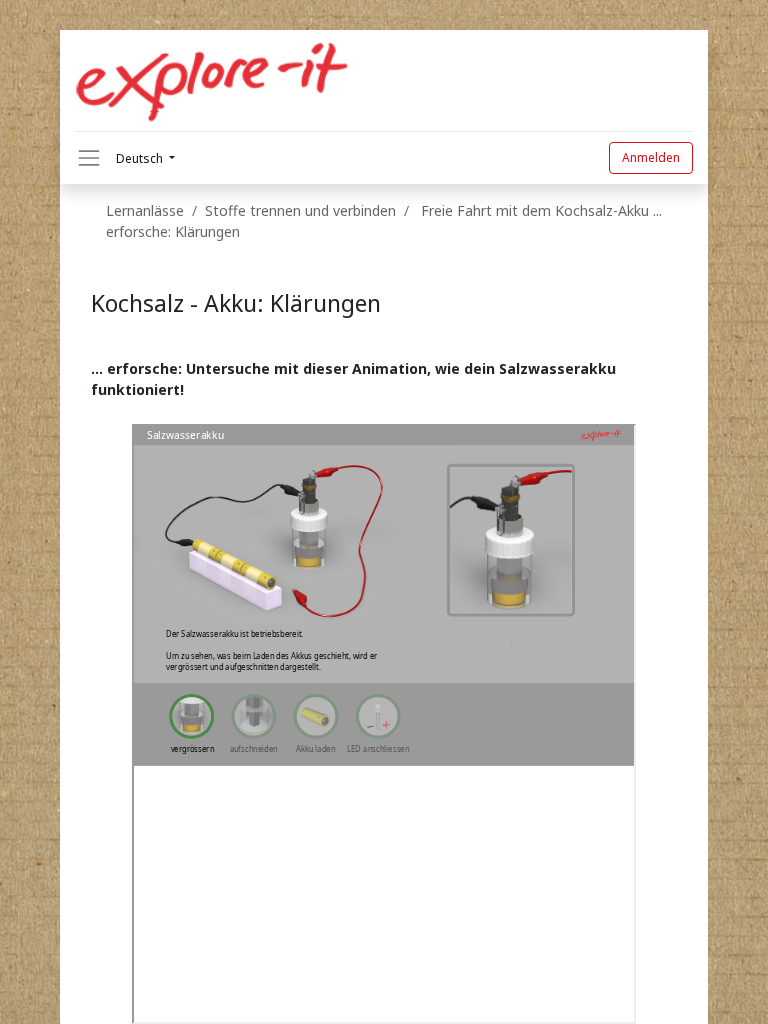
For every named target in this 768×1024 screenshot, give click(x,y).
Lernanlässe (145, 210)
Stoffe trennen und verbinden (304, 210)
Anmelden (651, 157)
